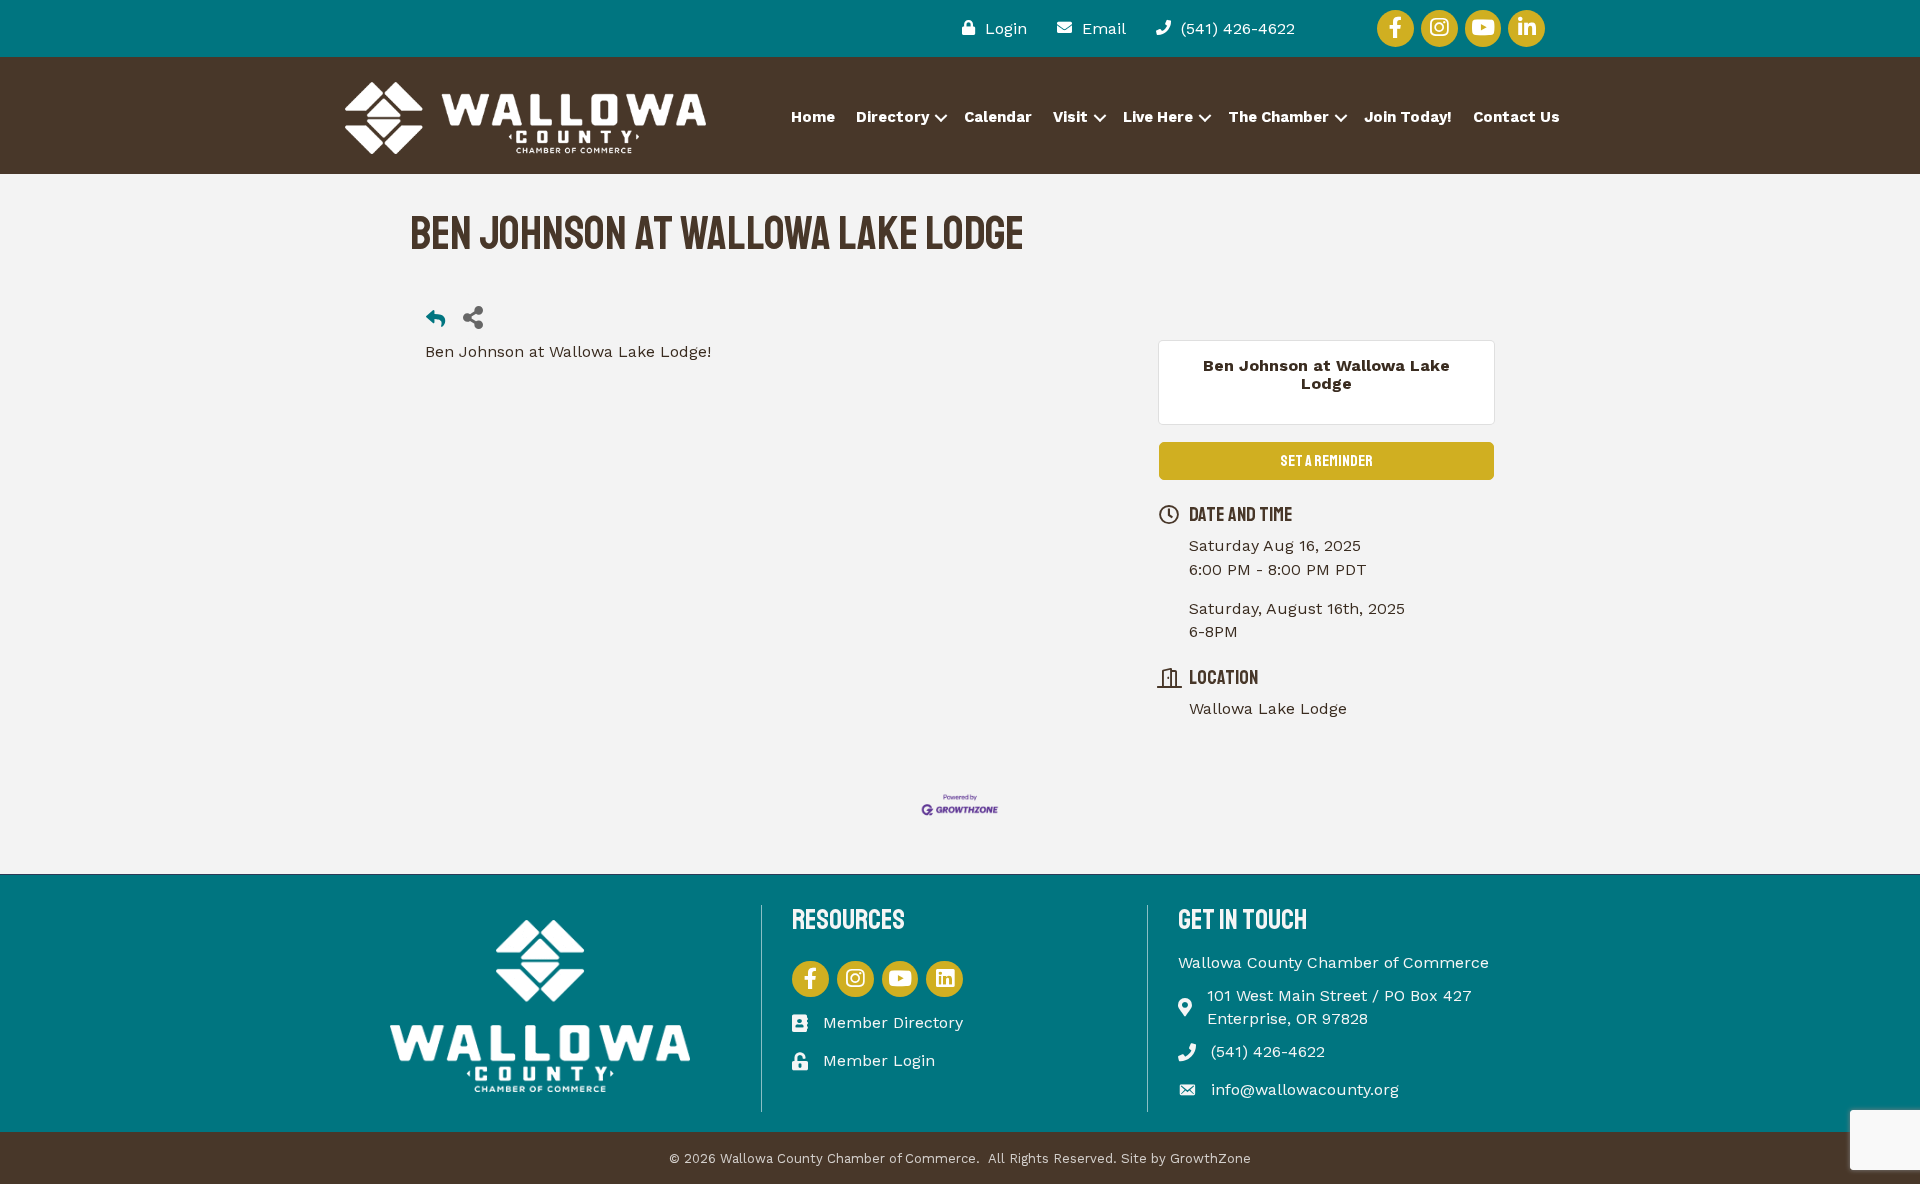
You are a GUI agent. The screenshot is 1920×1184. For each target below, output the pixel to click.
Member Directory (893, 1022)
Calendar (998, 117)
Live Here (1158, 117)
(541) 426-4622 (1268, 1051)
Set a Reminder (1326, 461)
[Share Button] (472, 316)
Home (813, 117)
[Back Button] (435, 322)
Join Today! (1408, 117)
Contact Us (1516, 117)
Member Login (879, 1060)
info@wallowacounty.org (1305, 1089)
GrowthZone (1210, 1158)
